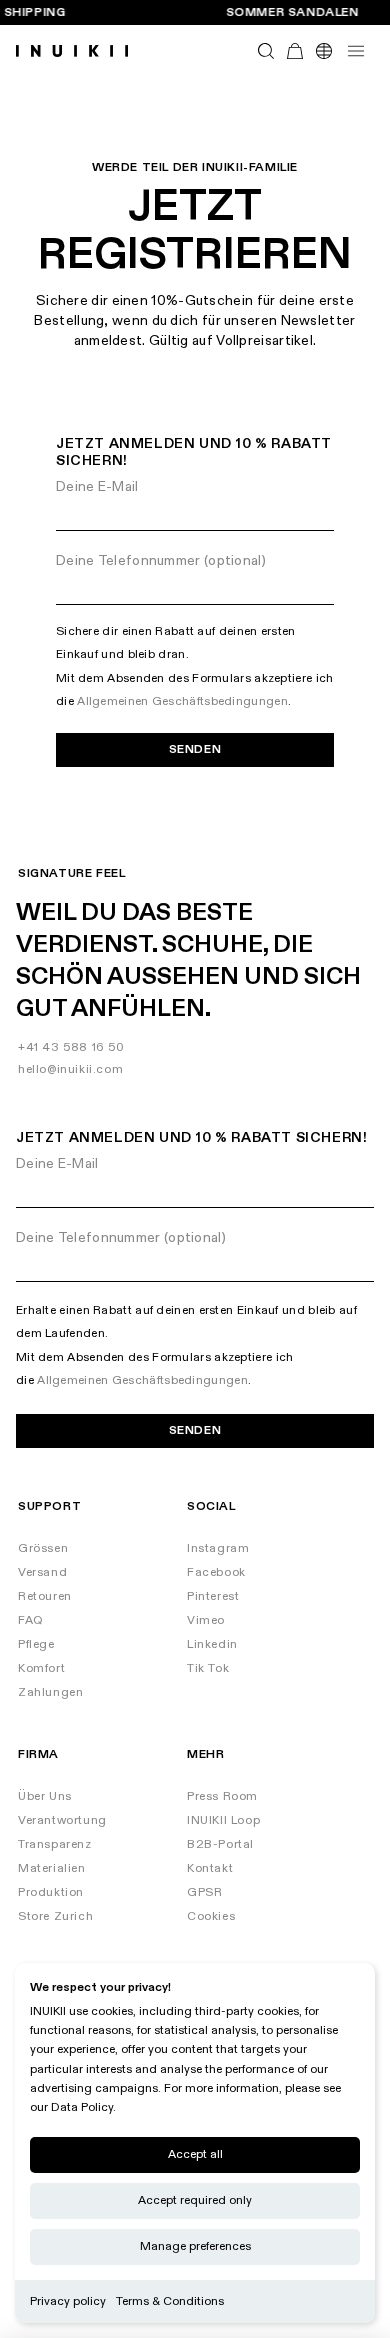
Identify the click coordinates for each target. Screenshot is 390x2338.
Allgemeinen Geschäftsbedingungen (182, 701)
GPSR (204, 1892)
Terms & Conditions (170, 2301)
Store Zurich (55, 1916)
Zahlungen (50, 1692)
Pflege (36, 1644)
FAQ (31, 1620)
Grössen (43, 1548)
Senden (195, 749)
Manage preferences (195, 2246)
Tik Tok (208, 1668)
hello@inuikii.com (70, 1069)
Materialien (52, 1868)
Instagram (218, 1548)
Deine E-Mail (97, 486)
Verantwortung (62, 1820)
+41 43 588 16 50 (71, 1047)
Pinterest (213, 1596)
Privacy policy (68, 2301)
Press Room (222, 1796)
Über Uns (45, 1796)
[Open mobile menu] (356, 51)
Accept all (195, 2154)
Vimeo (206, 1620)
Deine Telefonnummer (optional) (161, 560)
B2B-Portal (220, 1844)
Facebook (216, 1572)
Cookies (211, 1916)
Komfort (41, 1668)
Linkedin (212, 1644)
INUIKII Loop (223, 1820)
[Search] (266, 51)
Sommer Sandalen (292, 13)
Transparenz (55, 1844)
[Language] (323, 51)
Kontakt (210, 1868)
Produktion (51, 1892)
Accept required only (195, 2200)
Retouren (45, 1596)
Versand (42, 1572)
